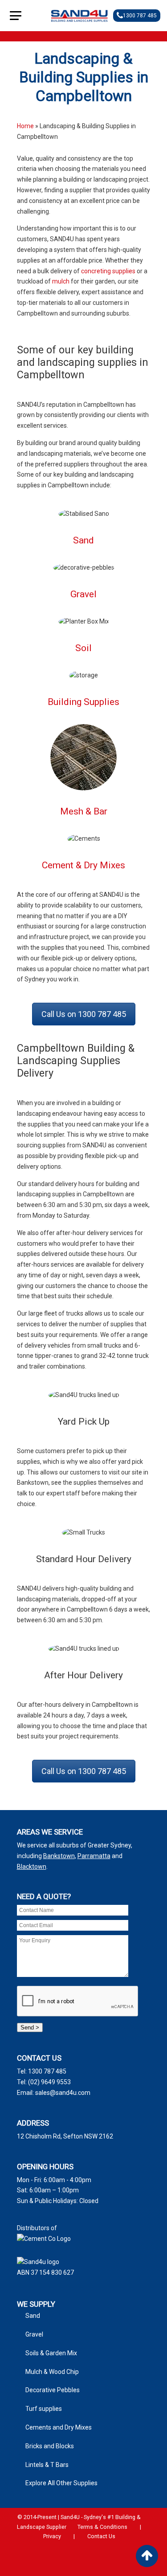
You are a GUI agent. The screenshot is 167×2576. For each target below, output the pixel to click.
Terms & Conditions (102, 2527)
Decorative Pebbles (53, 2390)
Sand (83, 540)
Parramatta (94, 1856)
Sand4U (79, 16)
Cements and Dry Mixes (59, 2427)
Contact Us (101, 2536)
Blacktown (32, 1867)
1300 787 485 (140, 16)
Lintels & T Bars (47, 2465)
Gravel (83, 594)
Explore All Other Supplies (61, 2483)
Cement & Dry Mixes (83, 865)
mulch (61, 281)
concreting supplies (108, 271)
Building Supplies (83, 702)
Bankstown (59, 1856)
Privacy (52, 2536)
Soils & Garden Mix (51, 2353)
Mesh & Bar (84, 811)
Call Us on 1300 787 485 (84, 1014)
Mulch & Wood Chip (52, 2372)
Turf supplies (44, 2409)
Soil (83, 648)
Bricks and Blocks (50, 2446)
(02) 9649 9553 (49, 2082)
